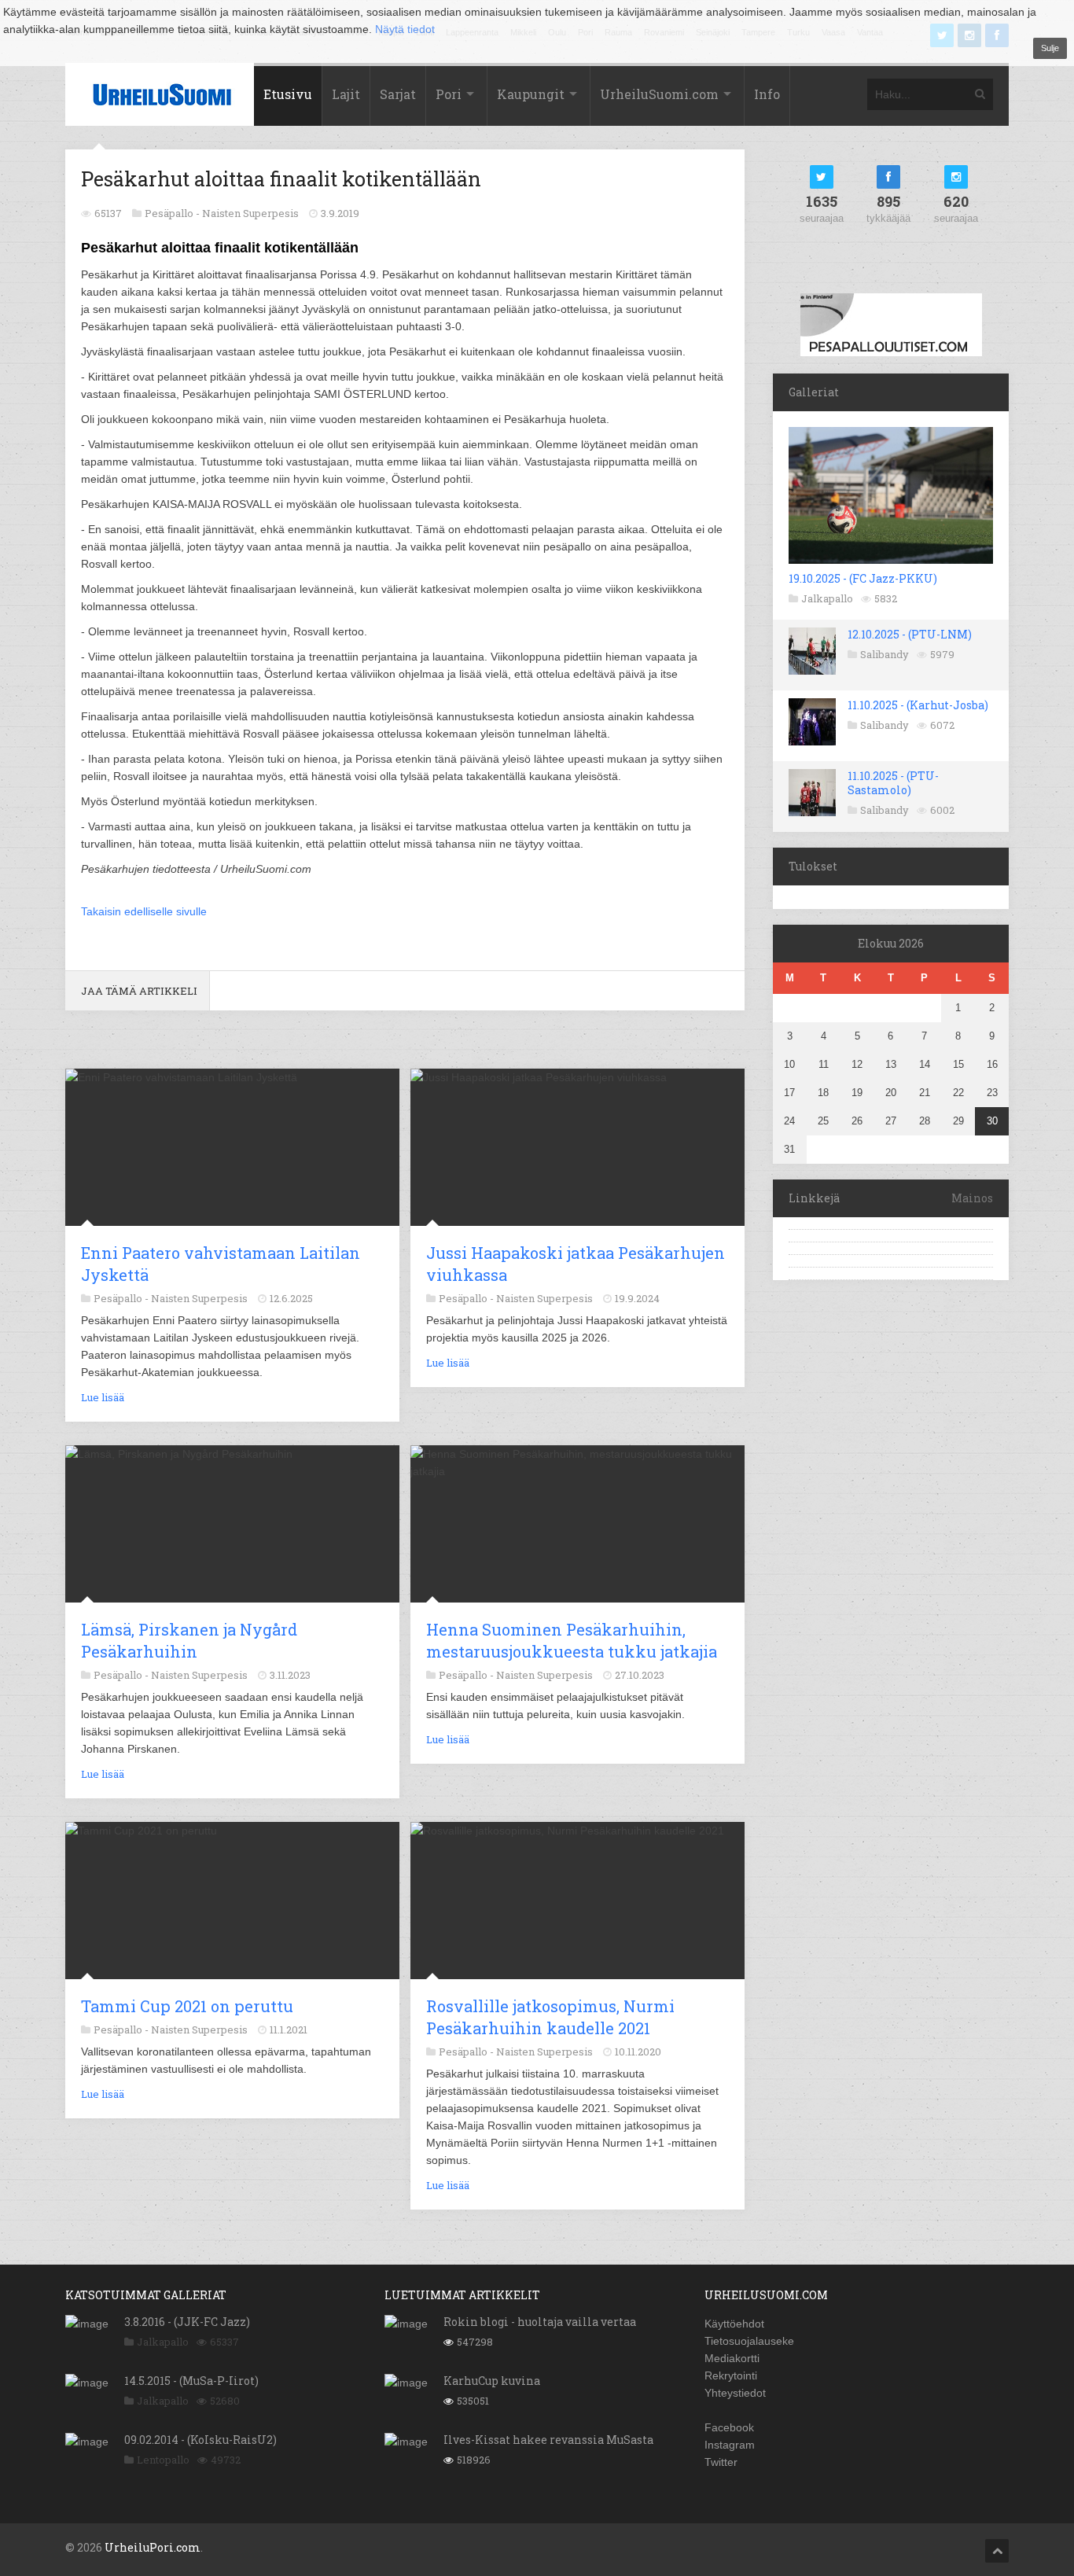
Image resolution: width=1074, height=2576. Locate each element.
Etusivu (288, 94)
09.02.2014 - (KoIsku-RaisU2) (200, 2440)
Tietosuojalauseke (749, 2341)
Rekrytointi (731, 2375)
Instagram (730, 2445)
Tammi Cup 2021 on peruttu (187, 2006)
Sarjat (398, 94)
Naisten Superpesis (250, 213)
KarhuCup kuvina (492, 2381)
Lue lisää (103, 1397)
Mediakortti (732, 2358)
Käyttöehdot (734, 2324)
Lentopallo (163, 2460)
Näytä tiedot (405, 29)
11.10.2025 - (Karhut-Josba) (918, 705)
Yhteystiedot (735, 2393)
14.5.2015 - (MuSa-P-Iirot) (191, 2381)
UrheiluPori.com (153, 2547)
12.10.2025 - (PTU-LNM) (910, 634)
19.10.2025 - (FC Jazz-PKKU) (863, 578)
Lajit (346, 94)
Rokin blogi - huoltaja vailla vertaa (540, 2322)
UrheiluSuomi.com (659, 94)
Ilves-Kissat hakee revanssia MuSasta (548, 2440)
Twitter (721, 2462)
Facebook (729, 2427)
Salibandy (885, 654)
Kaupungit (531, 94)
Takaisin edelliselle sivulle (144, 911)
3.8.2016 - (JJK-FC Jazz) (187, 2322)
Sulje (1050, 48)
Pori (449, 94)
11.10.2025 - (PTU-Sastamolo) (893, 783)
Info (767, 94)
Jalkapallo (827, 598)
